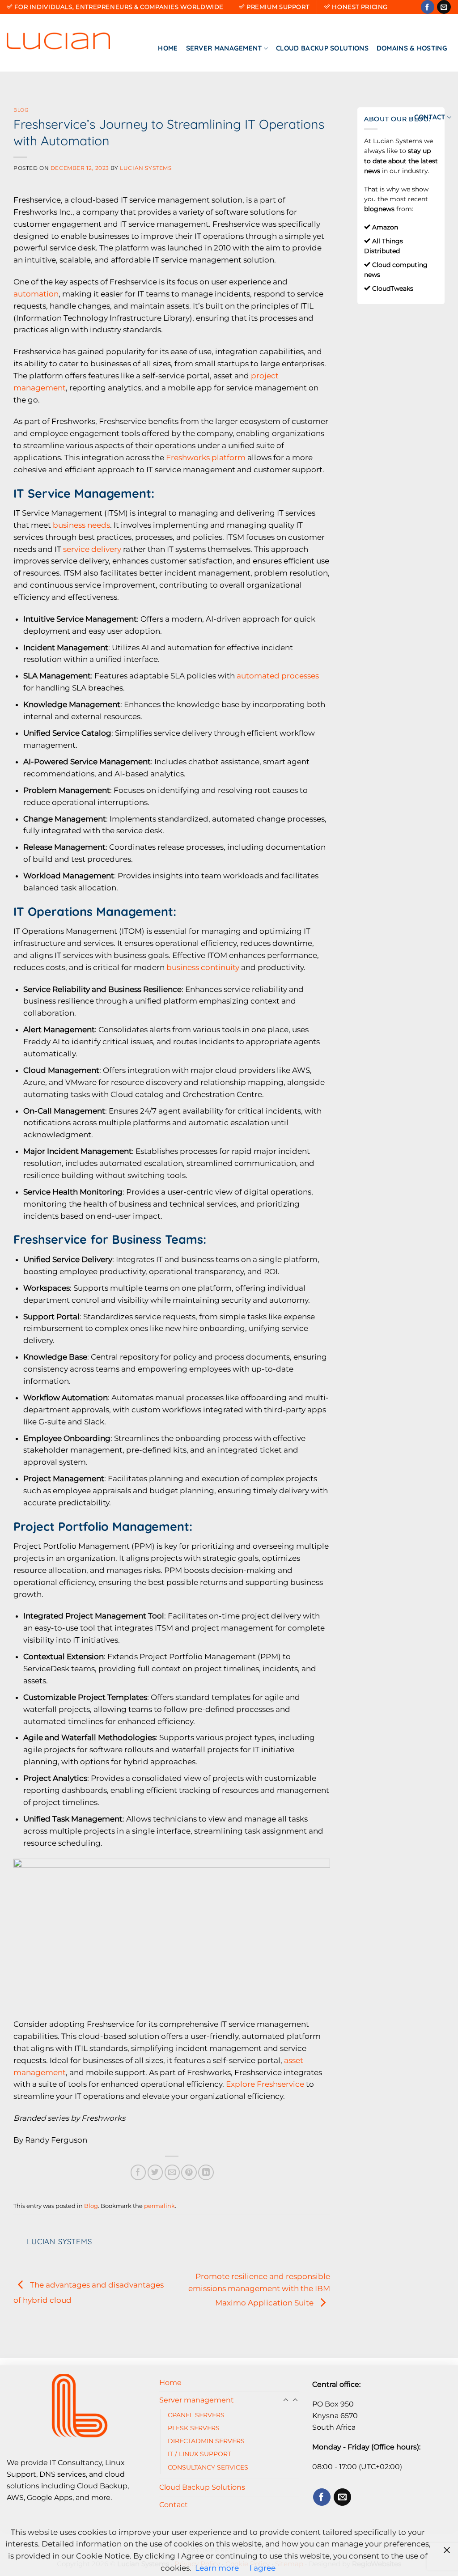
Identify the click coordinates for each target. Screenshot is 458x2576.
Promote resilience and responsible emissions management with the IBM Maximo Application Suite (259, 2290)
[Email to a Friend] (172, 2172)
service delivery (92, 549)
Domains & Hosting (412, 48)
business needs (81, 525)
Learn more (217, 2568)
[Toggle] (295, 2400)
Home (168, 48)
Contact (430, 117)
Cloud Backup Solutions (322, 48)
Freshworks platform (206, 458)
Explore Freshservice (265, 2084)
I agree (263, 2568)
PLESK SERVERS (194, 2428)
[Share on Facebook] (138, 2172)
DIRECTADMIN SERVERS (206, 2441)
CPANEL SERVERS (196, 2415)
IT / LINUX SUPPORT (199, 2454)
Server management (224, 48)
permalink (159, 2206)
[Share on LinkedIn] (206, 2172)
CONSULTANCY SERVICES (208, 2467)
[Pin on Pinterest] (189, 2172)
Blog (21, 110)
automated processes (278, 676)
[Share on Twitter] (155, 2172)
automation (36, 294)
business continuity (203, 967)
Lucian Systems (146, 168)
